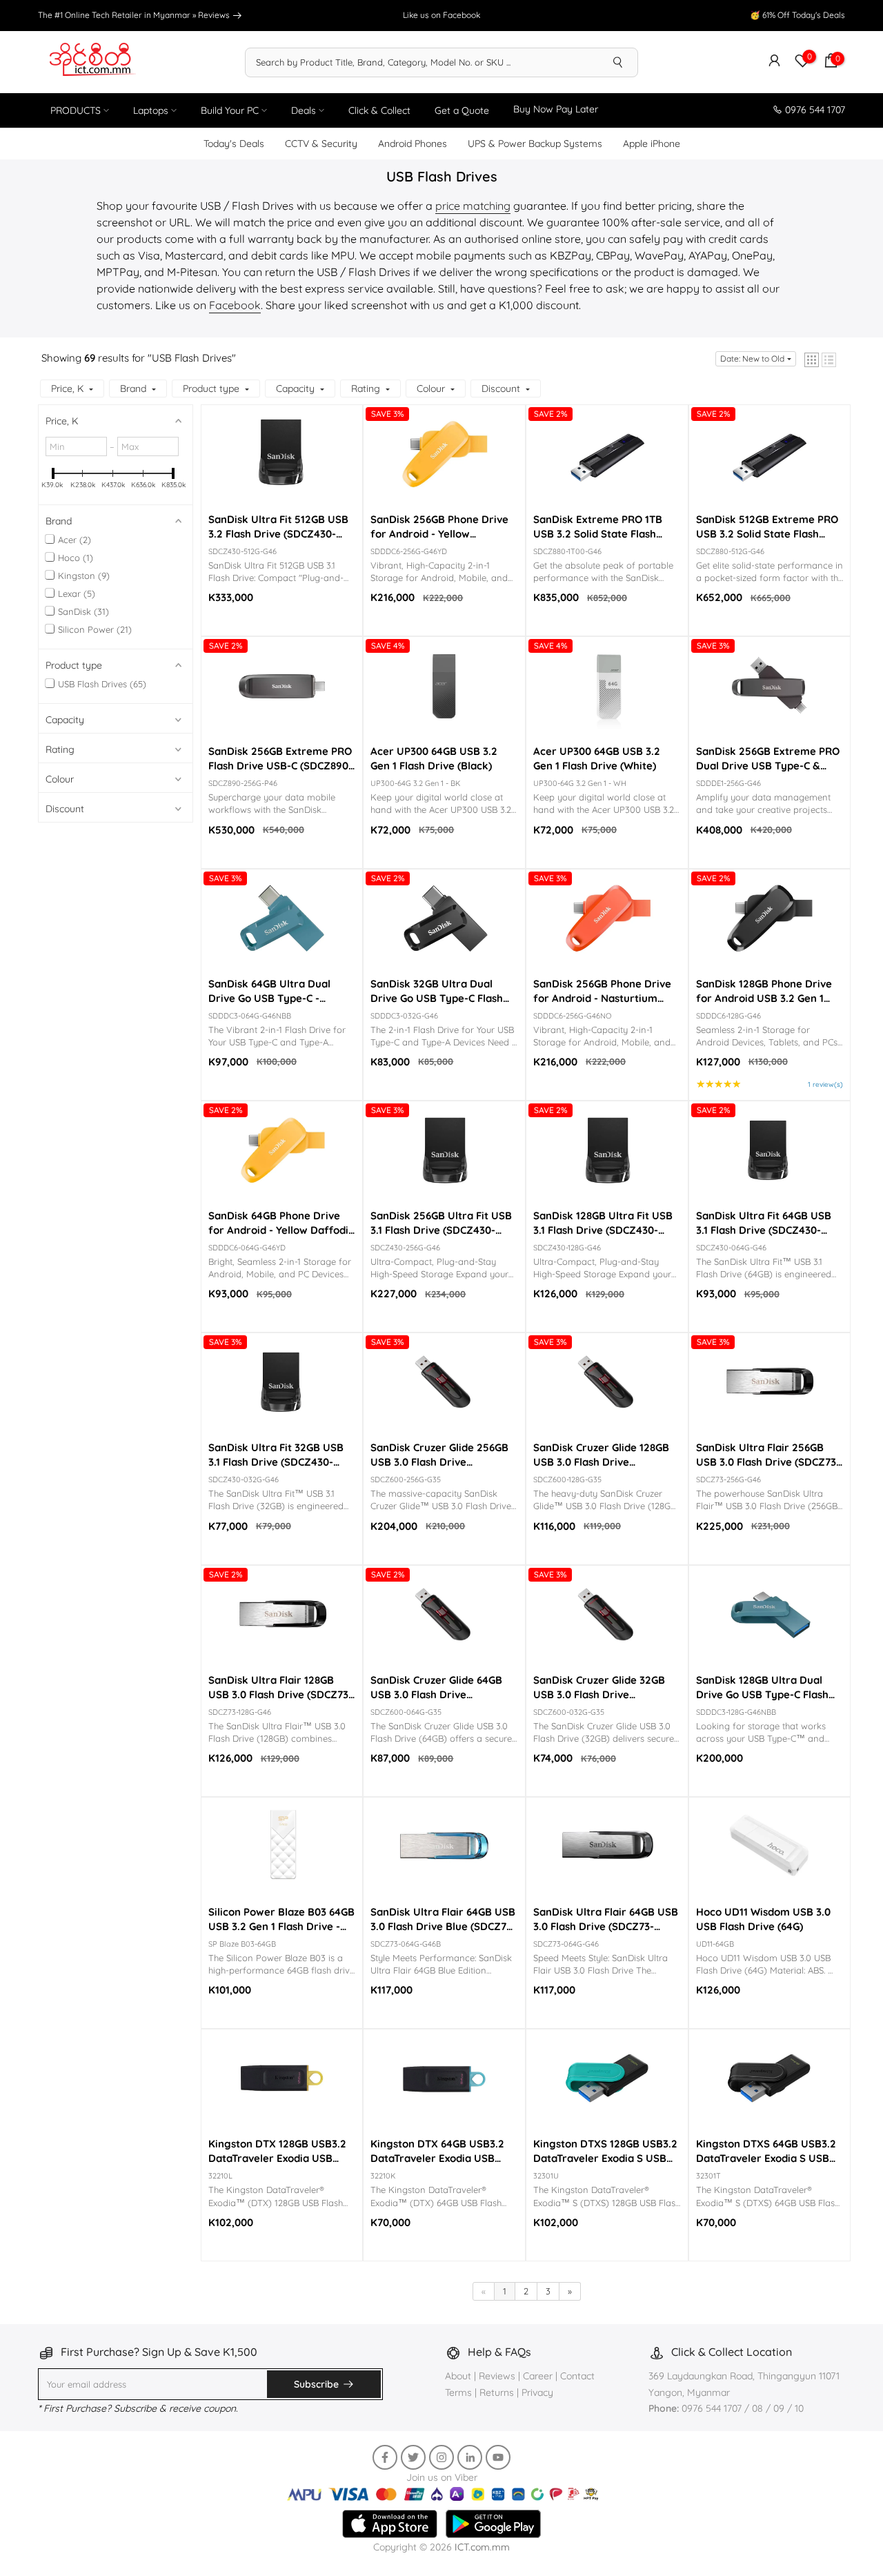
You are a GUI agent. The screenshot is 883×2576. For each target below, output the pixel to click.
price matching (473, 206)
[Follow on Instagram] (441, 2457)
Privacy (537, 2392)
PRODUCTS (76, 110)
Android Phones (413, 144)
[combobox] (422, 62)
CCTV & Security (321, 144)
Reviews (215, 15)
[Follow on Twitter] (413, 2457)
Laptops (151, 110)
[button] (812, 360)
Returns (497, 2392)
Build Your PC (230, 110)
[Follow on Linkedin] (470, 2457)
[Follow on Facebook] (385, 2457)
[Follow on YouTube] (498, 2457)
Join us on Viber (442, 2477)
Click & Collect (379, 110)
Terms (458, 2392)
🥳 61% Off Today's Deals (797, 15)
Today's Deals (234, 144)
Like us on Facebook (441, 15)
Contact (577, 2376)
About (459, 2376)
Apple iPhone (652, 144)
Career (538, 2376)
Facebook (235, 305)
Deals (304, 110)
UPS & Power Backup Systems (535, 144)
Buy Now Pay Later (556, 109)
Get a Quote (462, 110)
